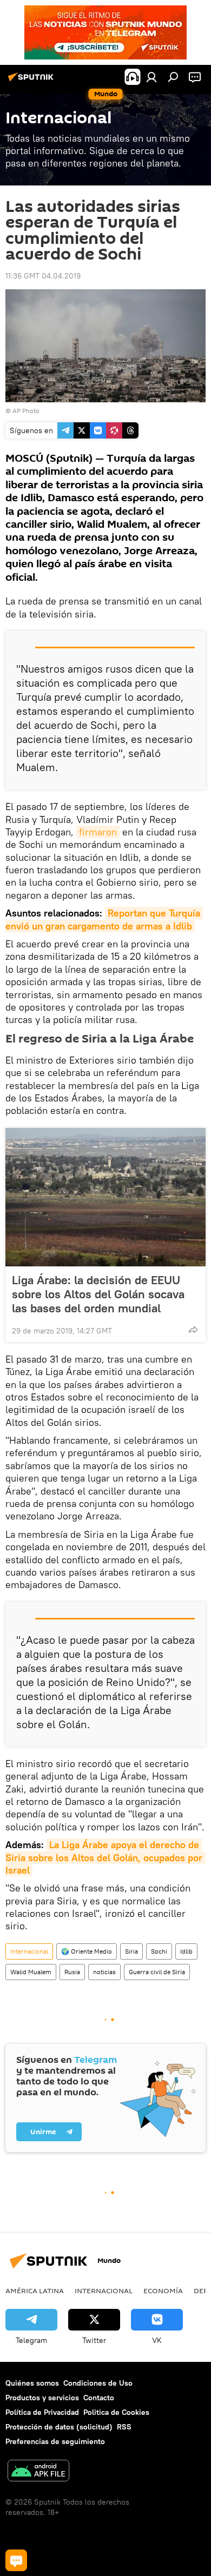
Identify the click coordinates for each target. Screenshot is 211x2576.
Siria (131, 1951)
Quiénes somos (32, 2383)
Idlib (186, 1951)
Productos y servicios (42, 2398)
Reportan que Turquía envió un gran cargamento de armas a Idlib (104, 919)
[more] (193, 1330)
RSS (124, 2427)
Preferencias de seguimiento (55, 2441)
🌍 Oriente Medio (87, 1951)
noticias (104, 1972)
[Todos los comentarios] (16, 2560)
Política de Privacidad (42, 2412)
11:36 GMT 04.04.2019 (43, 276)
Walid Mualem (31, 1972)
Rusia (72, 1972)
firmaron (98, 832)
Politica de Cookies (116, 2412)
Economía (163, 2290)
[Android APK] (38, 2472)
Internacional (29, 1951)
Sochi (159, 1951)
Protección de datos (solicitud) (59, 2427)
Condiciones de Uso (98, 2383)
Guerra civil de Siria (157, 1972)
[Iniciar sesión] (151, 77)
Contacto (99, 2398)
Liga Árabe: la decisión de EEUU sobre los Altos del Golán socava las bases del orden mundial (98, 1294)
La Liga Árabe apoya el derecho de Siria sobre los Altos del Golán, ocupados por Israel (105, 1857)
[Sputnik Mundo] (32, 81)
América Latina (35, 2290)
